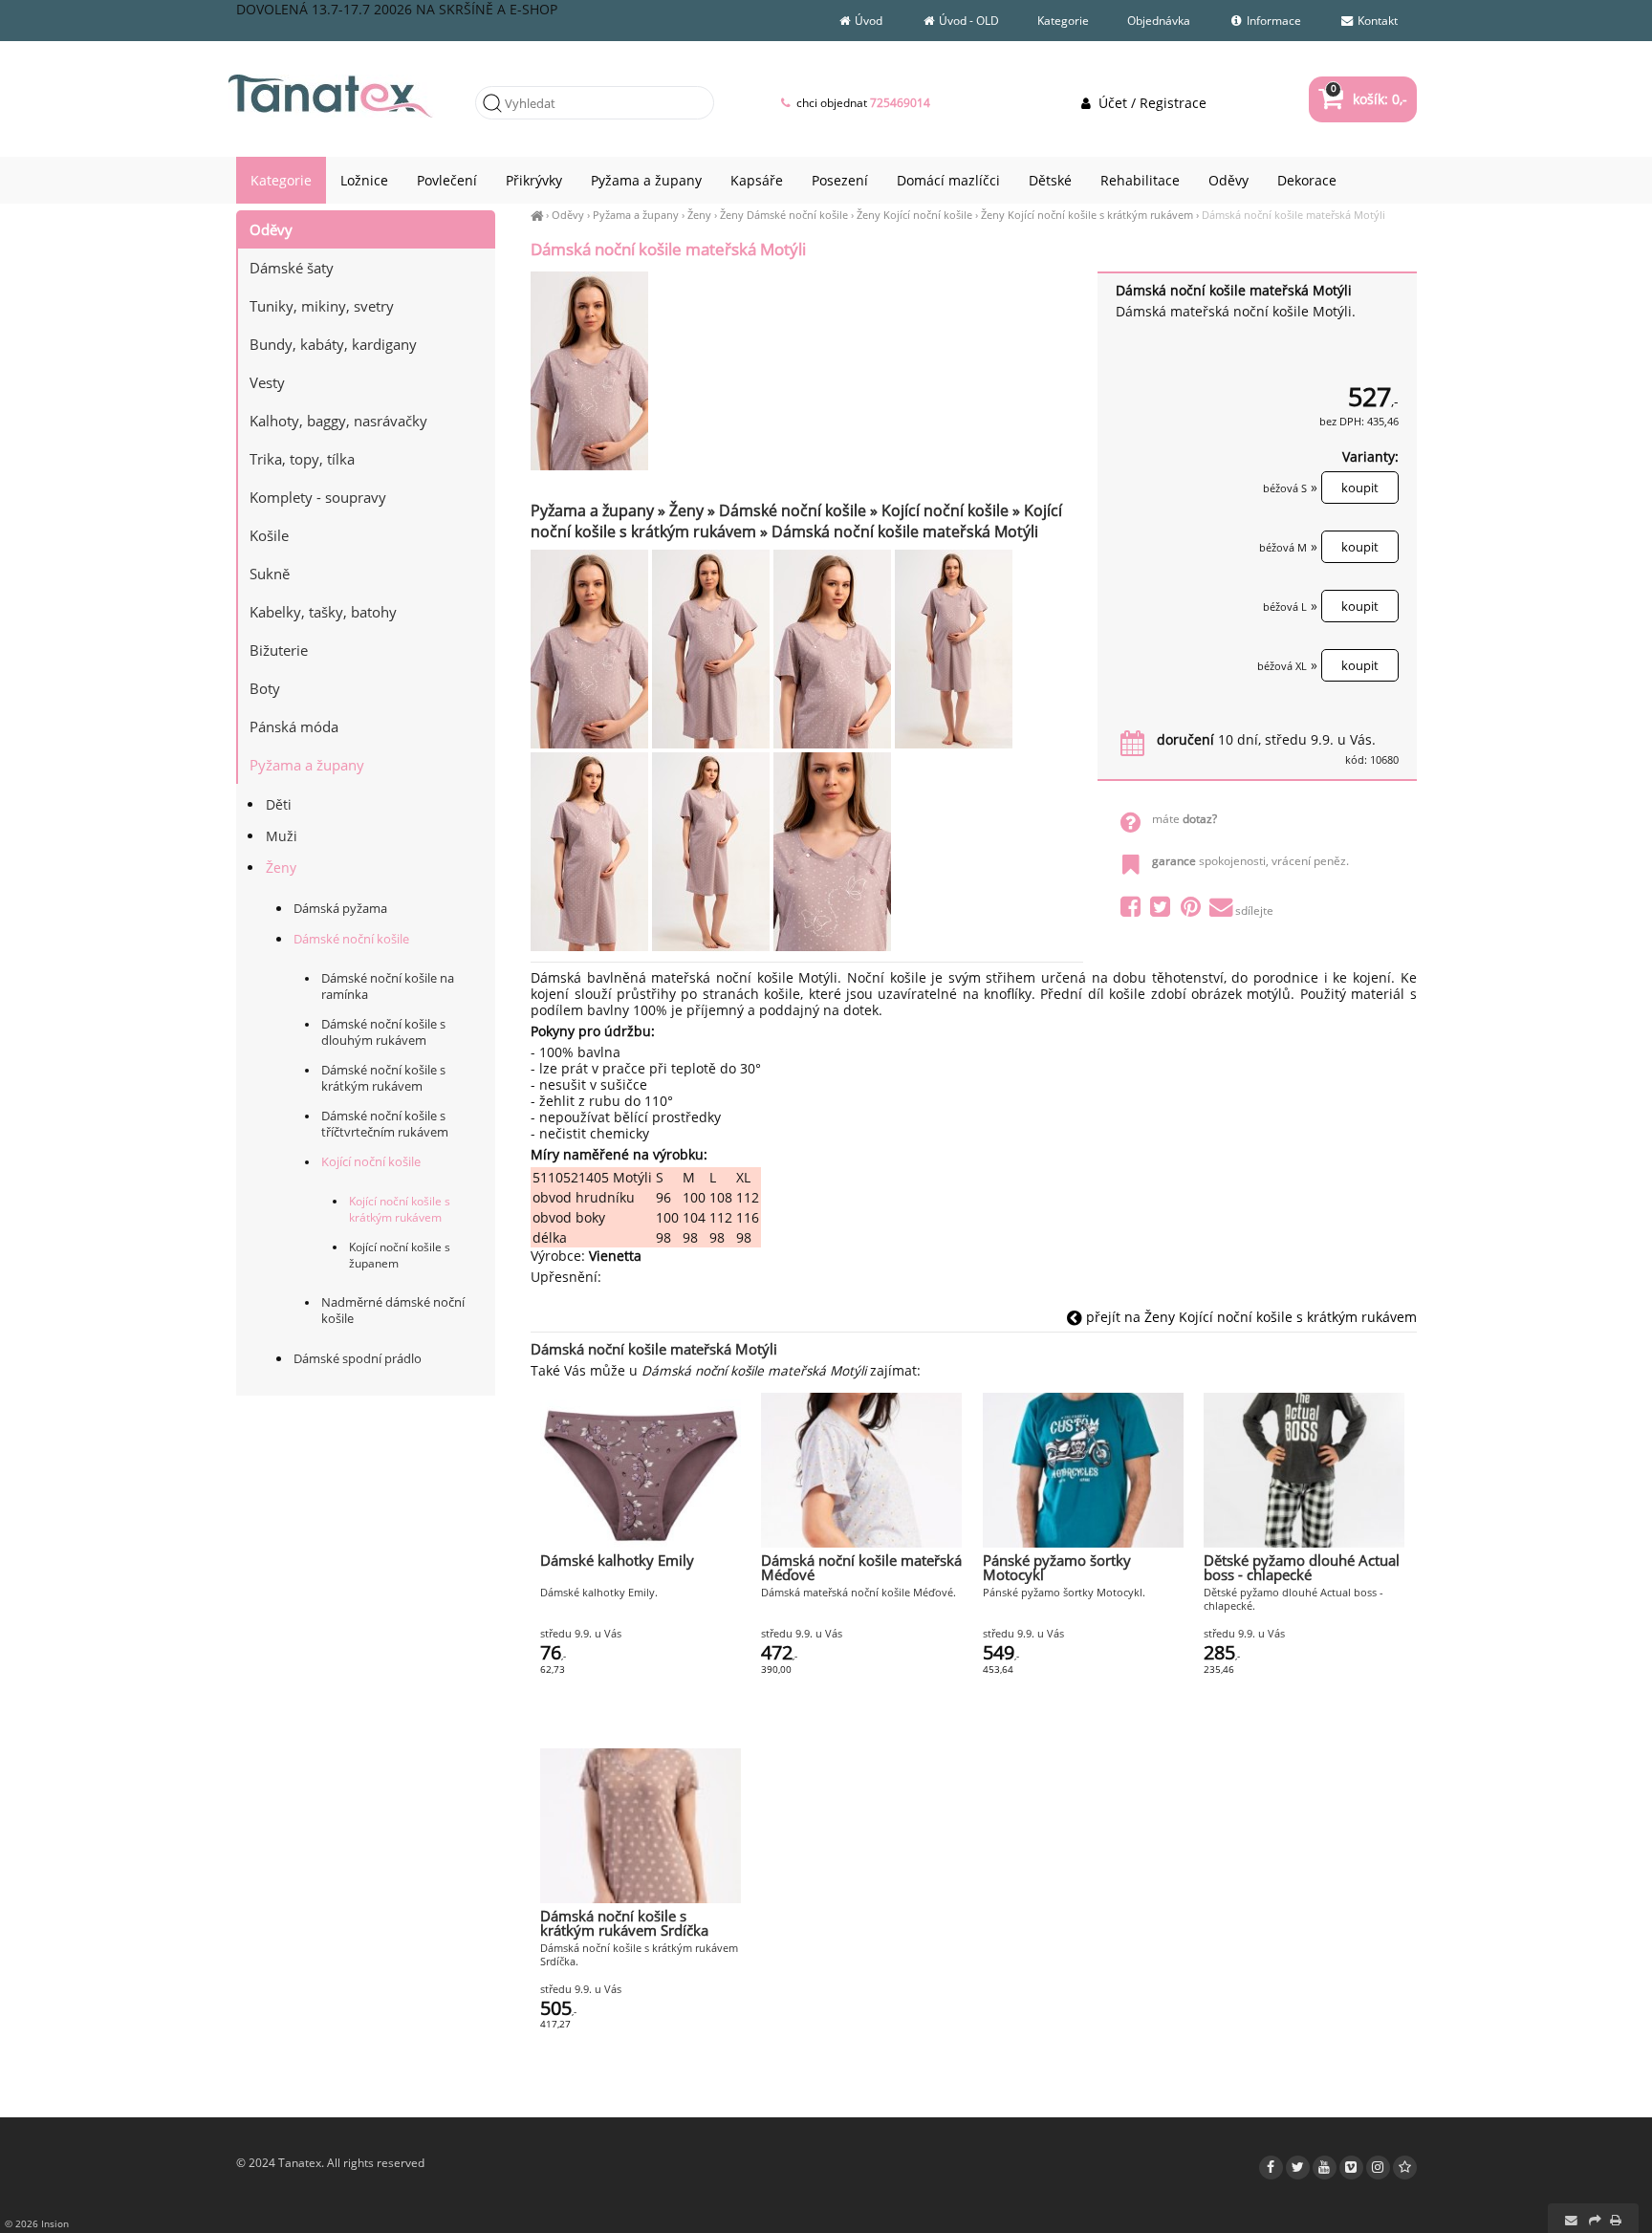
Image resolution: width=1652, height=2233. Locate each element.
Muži (282, 836)
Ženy (699, 215)
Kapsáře (757, 180)
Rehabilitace (1140, 180)
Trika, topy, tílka (302, 459)
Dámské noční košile (351, 939)
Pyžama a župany (636, 215)
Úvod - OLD (967, 21)
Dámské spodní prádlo (358, 1358)
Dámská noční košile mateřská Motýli (1293, 215)
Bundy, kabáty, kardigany (333, 344)
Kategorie (1063, 21)
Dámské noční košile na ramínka (388, 986)
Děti (279, 804)
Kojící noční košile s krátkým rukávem (400, 1209)
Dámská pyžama (340, 908)
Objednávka (1159, 21)
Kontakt (1376, 21)
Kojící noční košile (371, 1162)
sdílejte (1254, 911)
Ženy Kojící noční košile (914, 215)
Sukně (270, 574)
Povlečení (447, 180)
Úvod (867, 21)
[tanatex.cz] (537, 215)
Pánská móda (294, 726)
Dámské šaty (292, 268)
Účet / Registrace (1150, 103)
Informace (1272, 21)
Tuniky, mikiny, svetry (322, 306)
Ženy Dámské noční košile (784, 215)
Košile (269, 535)
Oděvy (568, 215)
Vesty (267, 382)
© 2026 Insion (37, 2223)
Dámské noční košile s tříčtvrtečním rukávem (385, 1124)
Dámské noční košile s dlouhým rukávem (383, 1032)
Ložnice (364, 180)
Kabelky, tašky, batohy (323, 612)
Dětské (1050, 180)
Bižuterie (279, 650)
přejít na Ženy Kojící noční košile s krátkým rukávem (1250, 1317)
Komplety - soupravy (318, 497)
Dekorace (1307, 180)
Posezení (840, 180)
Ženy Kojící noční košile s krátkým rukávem (1087, 215)
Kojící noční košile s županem (400, 1255)
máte (1185, 819)
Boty (265, 688)
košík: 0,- (1369, 99)
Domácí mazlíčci (948, 180)
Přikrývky (534, 180)
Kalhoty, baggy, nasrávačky (338, 421)
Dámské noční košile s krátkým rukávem (383, 1078)
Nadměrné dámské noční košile (393, 1311)
